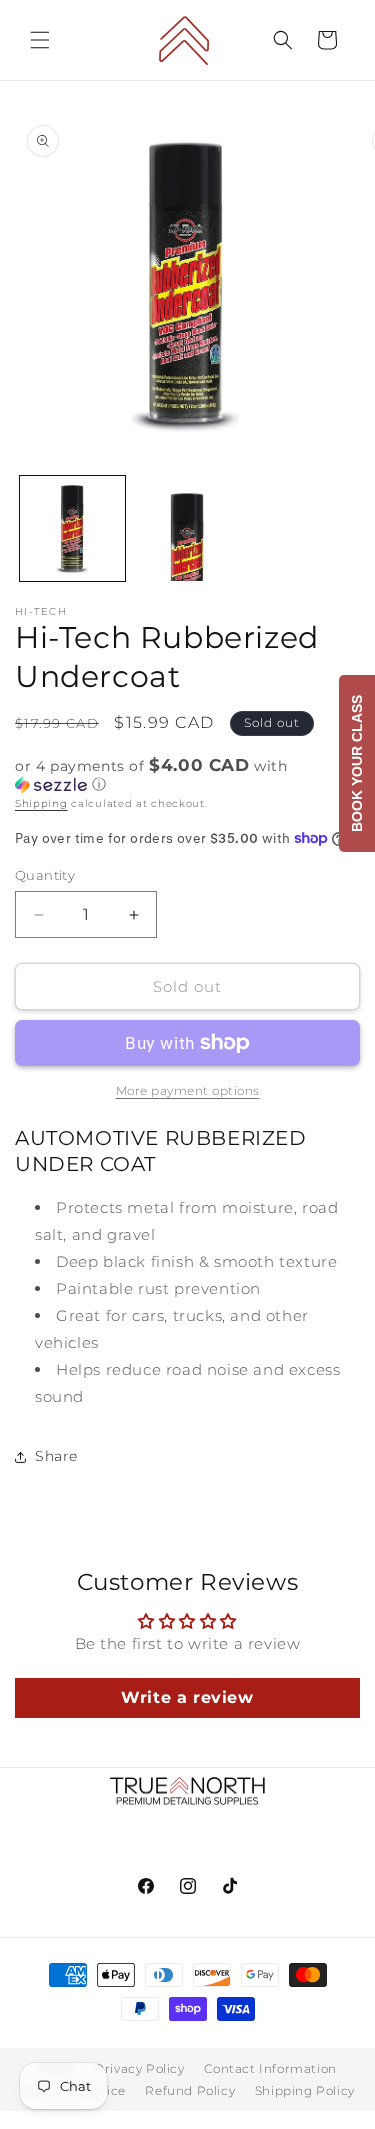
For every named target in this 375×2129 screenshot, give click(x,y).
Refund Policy (190, 2090)
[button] (40, 40)
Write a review (187, 1697)
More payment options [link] (188, 1090)
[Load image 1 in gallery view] (72, 528)
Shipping (41, 803)
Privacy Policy (139, 2068)
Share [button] (56, 1456)
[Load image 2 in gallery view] (187, 528)
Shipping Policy (305, 2090)
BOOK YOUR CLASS (357, 763)
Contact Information (270, 2068)
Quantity (45, 875)
